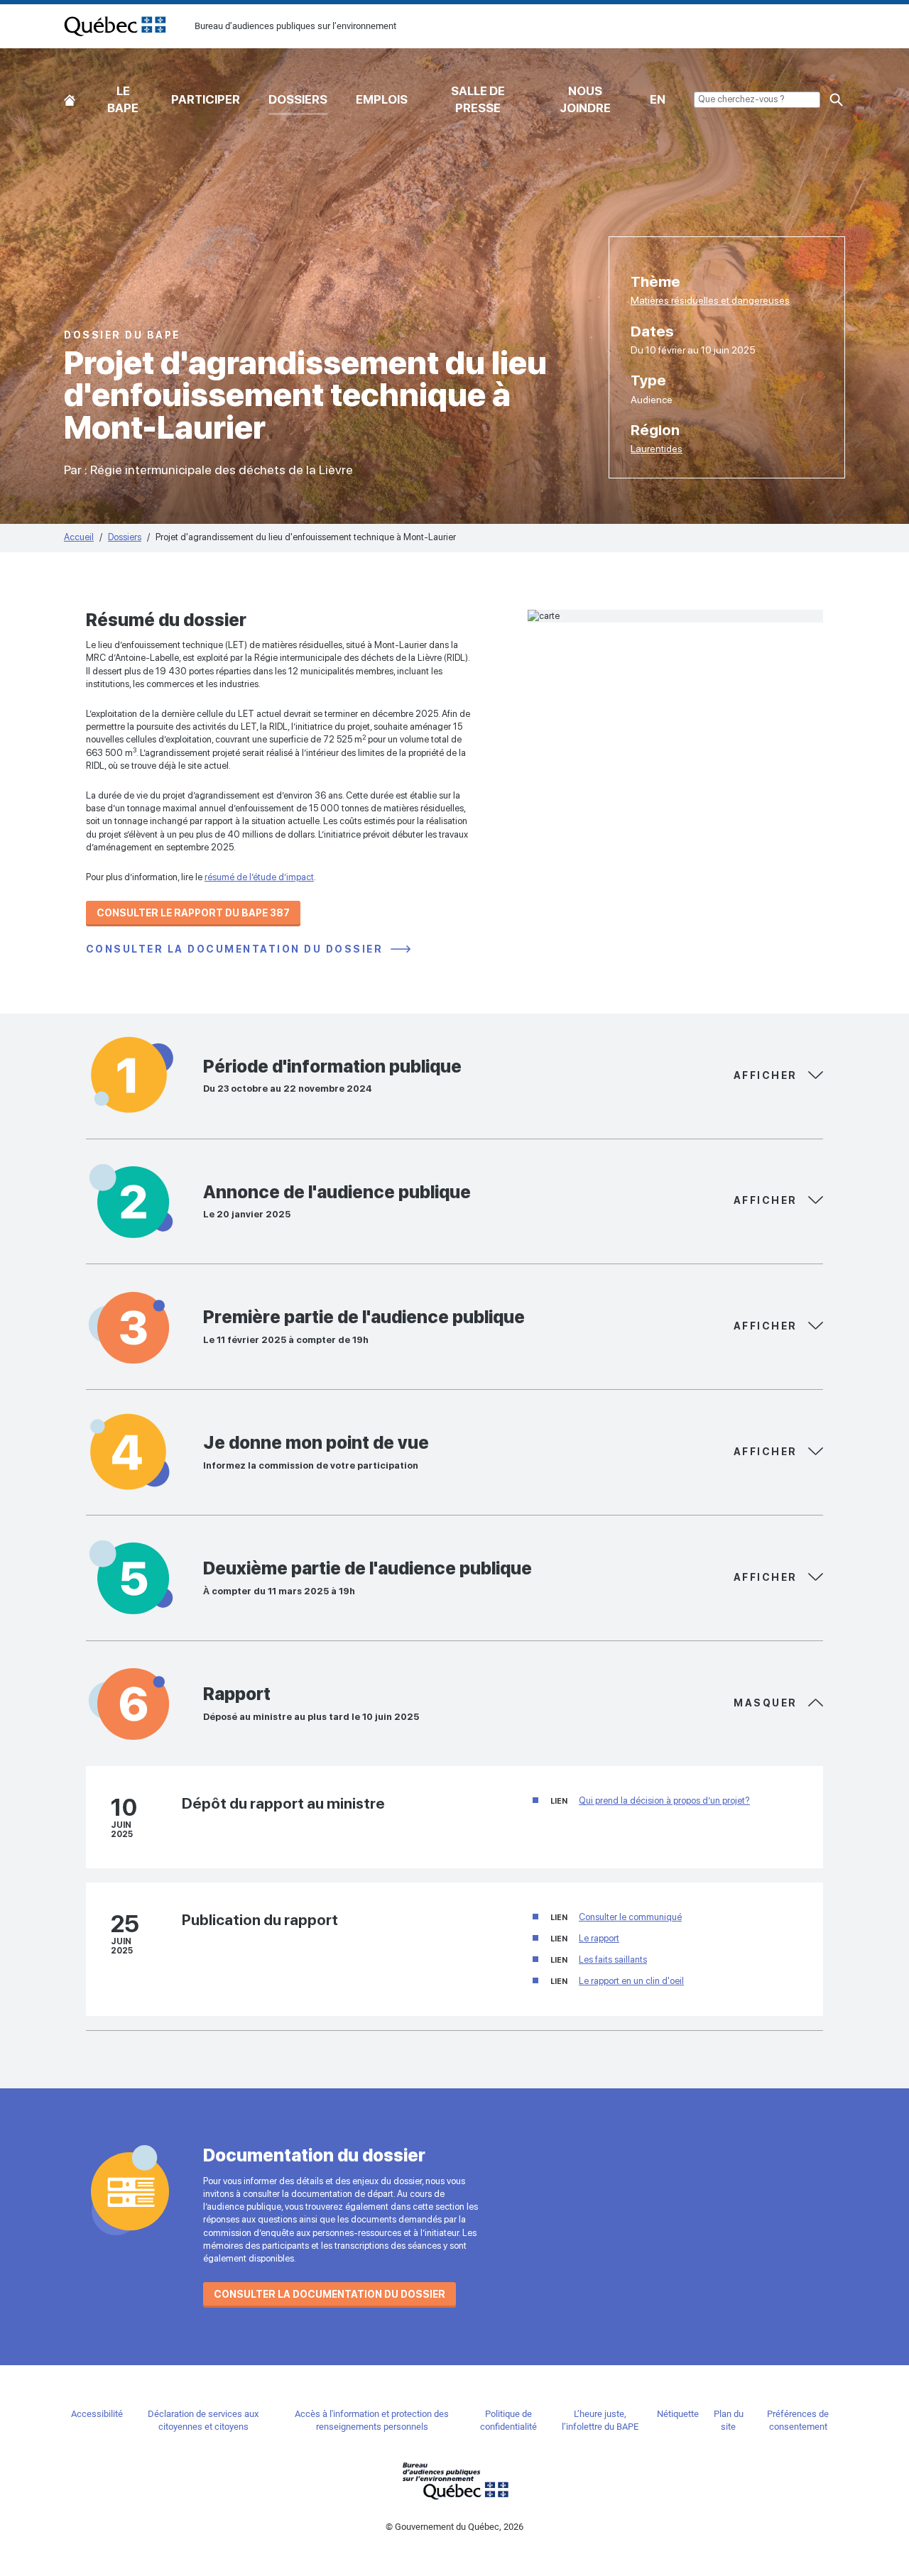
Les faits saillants (613, 1960)
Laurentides (657, 449)
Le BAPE (123, 99)
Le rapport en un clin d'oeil (631, 1981)
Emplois (382, 99)
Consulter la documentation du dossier (236, 949)
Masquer (767, 1075)
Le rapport (599, 1938)
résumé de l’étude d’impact (259, 877)
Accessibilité (97, 2414)
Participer (206, 99)
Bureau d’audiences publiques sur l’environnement (115, 26)
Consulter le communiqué (630, 1917)
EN (658, 99)
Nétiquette (678, 2414)
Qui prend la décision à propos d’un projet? (664, 1801)
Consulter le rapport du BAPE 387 (193, 913)
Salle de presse (478, 99)
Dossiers (298, 99)
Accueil (70, 97)
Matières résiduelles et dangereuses (710, 300)
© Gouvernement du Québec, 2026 (454, 2527)
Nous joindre (585, 99)
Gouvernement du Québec (454, 2481)
